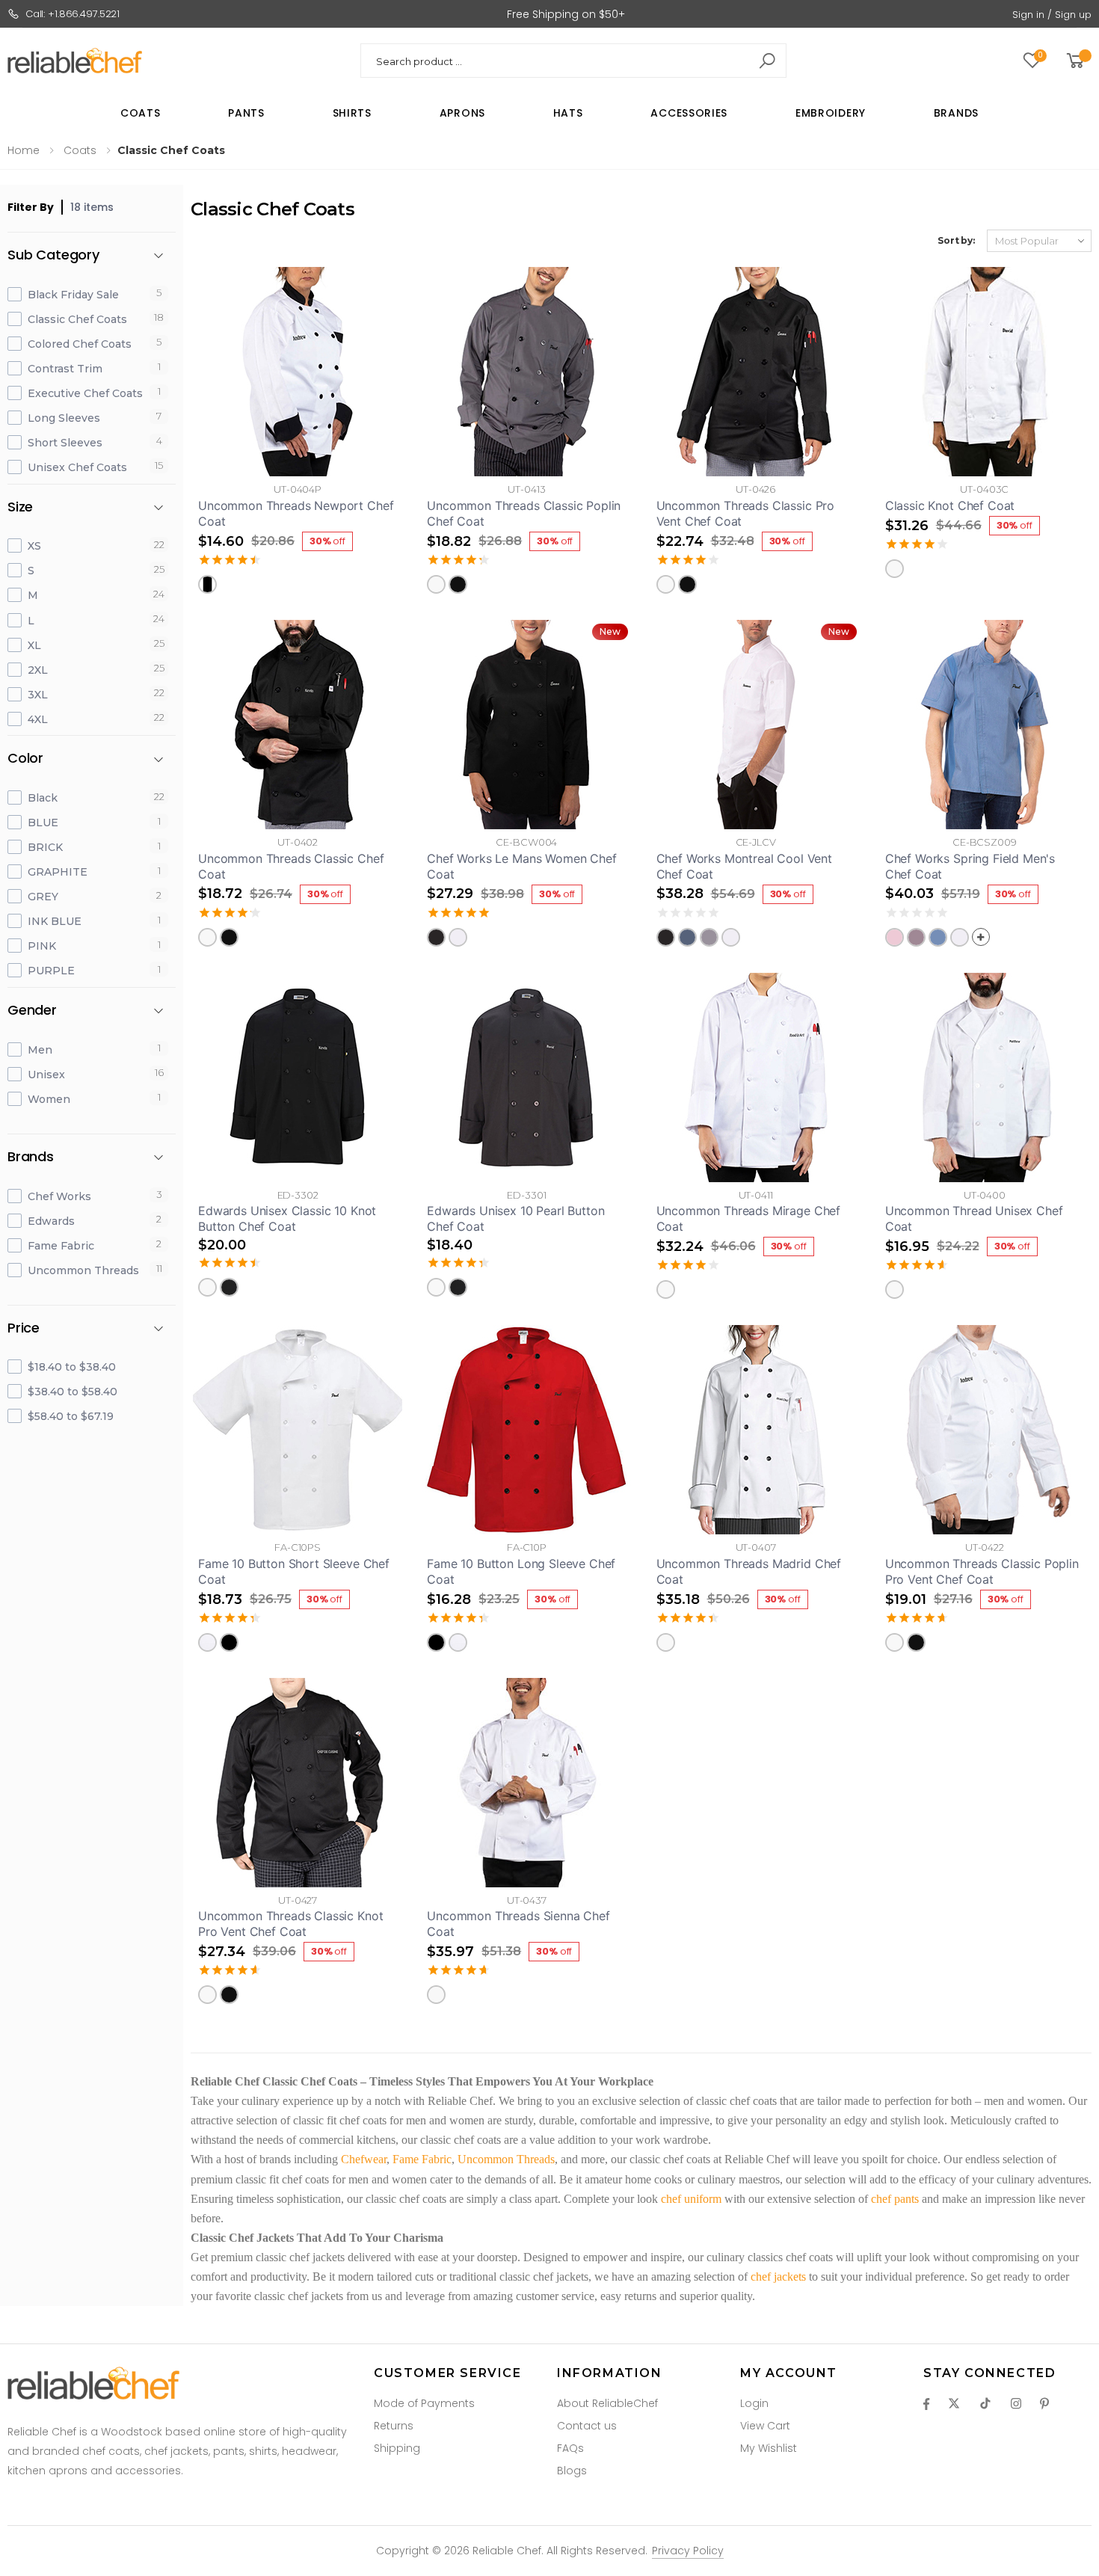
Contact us (587, 2426)
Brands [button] (31, 1157)
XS (34, 546)
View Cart (765, 2426)
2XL (38, 670)
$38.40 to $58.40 (73, 1392)
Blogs (572, 2471)
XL (34, 645)
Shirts (352, 113)
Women (49, 1099)
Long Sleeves (64, 418)
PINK (42, 946)
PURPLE (51, 971)
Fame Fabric (61, 1246)
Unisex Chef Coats (77, 467)
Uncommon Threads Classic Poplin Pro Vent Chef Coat (982, 1571)
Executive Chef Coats (85, 393)
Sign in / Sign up (1052, 15)
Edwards (51, 1221)
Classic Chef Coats (77, 319)
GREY (43, 897)
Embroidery (831, 113)
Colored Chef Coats (80, 344)
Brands (956, 113)
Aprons (462, 113)
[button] (1078, 61)
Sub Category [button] (53, 255)
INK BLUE (55, 921)
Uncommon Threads (83, 1270)
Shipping (397, 2448)
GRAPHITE (58, 872)
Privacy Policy (688, 2551)
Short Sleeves (65, 443)
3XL (38, 695)
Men (40, 1050)
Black (43, 798)
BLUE (43, 823)
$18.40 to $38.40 (72, 1367)
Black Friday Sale (73, 295)
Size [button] (20, 507)
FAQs (570, 2448)
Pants (246, 113)
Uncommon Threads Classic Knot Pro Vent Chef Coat (290, 1924)
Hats (568, 113)
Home (24, 150)
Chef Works (59, 1196)
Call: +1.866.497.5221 (73, 14)
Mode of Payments (424, 2403)
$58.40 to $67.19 (71, 1416)
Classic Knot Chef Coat (950, 505)
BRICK (45, 847)
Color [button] (25, 759)
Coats (141, 113)
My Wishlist (769, 2448)
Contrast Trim (65, 369)
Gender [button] (32, 1011)
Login (754, 2403)
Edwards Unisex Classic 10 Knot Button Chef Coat (287, 1218)
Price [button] (24, 1328)
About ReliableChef (607, 2403)
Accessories (689, 113)
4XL (38, 719)
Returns (394, 2426)
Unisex (46, 1075)
